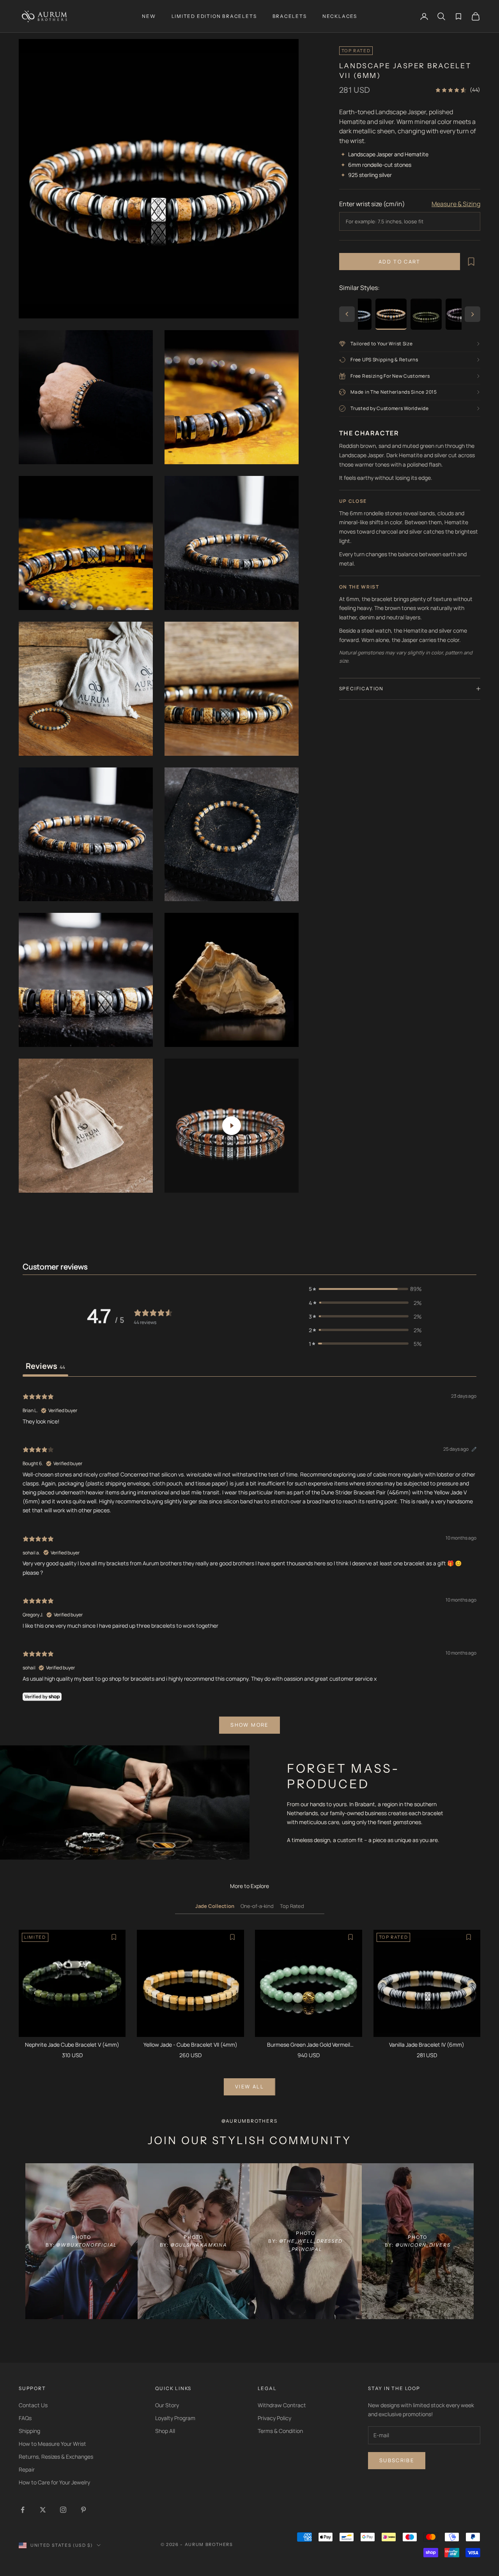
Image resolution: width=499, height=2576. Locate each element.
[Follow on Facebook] (23, 2510)
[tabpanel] (249, 1562)
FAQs (25, 2418)
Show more (249, 1725)
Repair (27, 2469)
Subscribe (397, 2460)
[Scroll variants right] (472, 314)
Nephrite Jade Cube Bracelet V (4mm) (72, 2045)
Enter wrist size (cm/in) (372, 204)
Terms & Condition (280, 2431)
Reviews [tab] (45, 1366)
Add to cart (400, 262)
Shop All (165, 2431)
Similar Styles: (359, 288)
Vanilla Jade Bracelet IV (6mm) (427, 2045)
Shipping (29, 2431)
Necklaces (340, 16)
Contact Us (33, 2405)
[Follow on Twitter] (43, 2510)
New (149, 16)
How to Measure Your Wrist (52, 2444)
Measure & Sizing (456, 204)
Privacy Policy (274, 2418)
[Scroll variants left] (347, 314)
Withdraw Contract (282, 2405)
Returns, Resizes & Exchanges (56, 2457)
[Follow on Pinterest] (83, 2510)
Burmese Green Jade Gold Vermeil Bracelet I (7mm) (309, 2045)
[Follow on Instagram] (63, 2510)
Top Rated (292, 1906)
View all (249, 2086)
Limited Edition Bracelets (214, 16)
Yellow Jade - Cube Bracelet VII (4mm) (190, 2045)
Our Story (167, 2405)
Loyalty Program (175, 2418)
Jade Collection (215, 1906)
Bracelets (290, 16)
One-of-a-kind (257, 1906)
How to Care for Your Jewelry (54, 2482)
